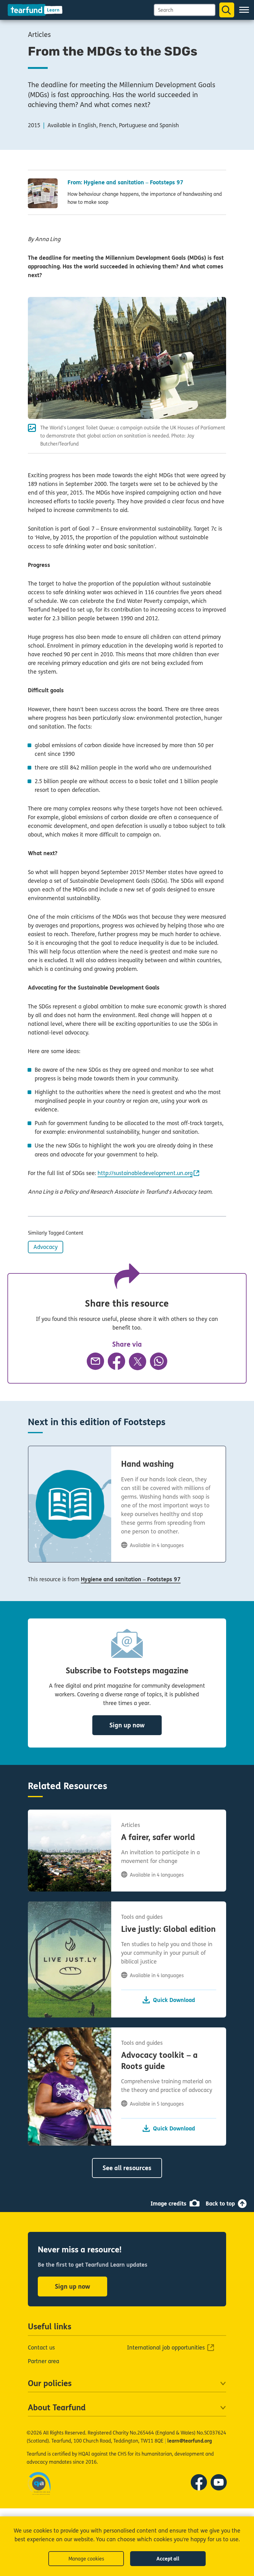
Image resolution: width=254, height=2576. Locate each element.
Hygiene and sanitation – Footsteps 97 (131, 1579)
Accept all (168, 2559)
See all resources (127, 2168)
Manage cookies (86, 2559)
